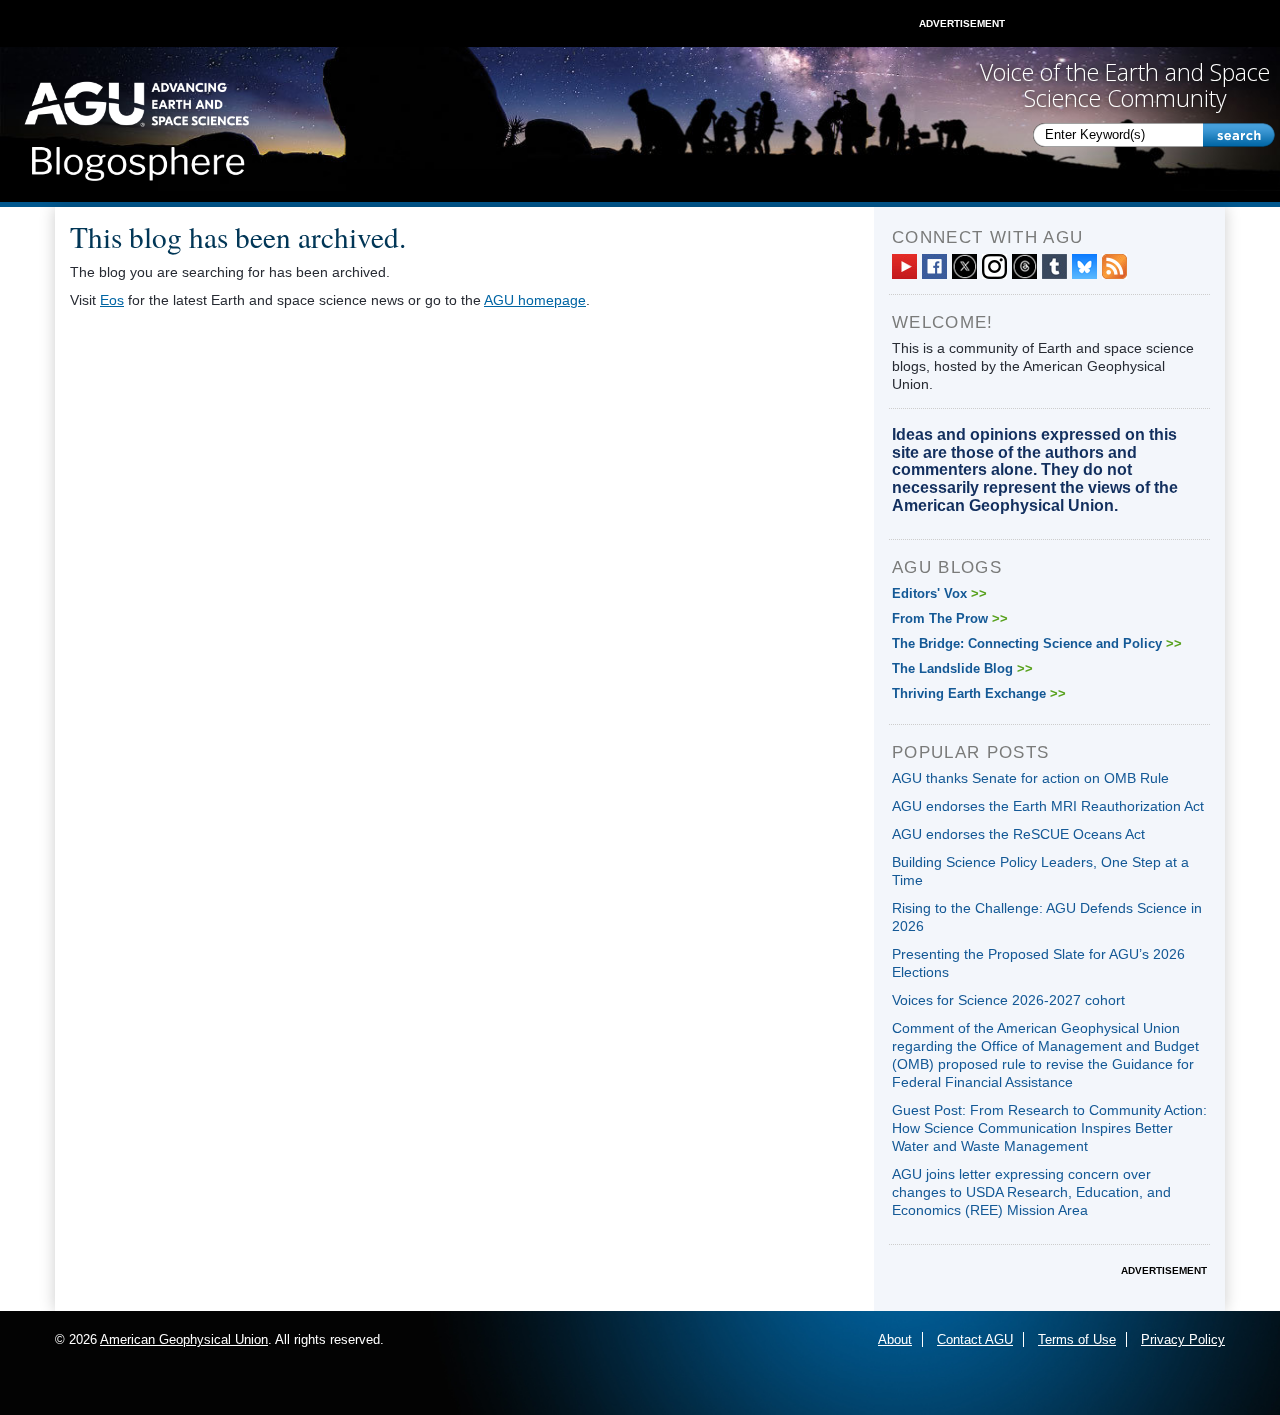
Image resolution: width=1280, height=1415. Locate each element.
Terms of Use (1077, 1339)
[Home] (136, 125)
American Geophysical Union (184, 1339)
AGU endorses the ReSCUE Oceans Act (1018, 834)
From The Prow (950, 618)
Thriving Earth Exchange (979, 693)
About (895, 1339)
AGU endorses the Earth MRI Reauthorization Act (1048, 806)
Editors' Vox (939, 593)
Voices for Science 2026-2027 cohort (1008, 1000)
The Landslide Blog (962, 668)
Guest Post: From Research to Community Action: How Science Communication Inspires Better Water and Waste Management (1049, 1128)
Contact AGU (975, 1339)
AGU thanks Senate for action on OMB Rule (1030, 778)
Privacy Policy (1183, 1339)
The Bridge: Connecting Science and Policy (1037, 643)
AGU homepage (535, 300)
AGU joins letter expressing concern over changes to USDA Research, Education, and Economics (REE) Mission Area (1031, 1192)
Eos (112, 300)
